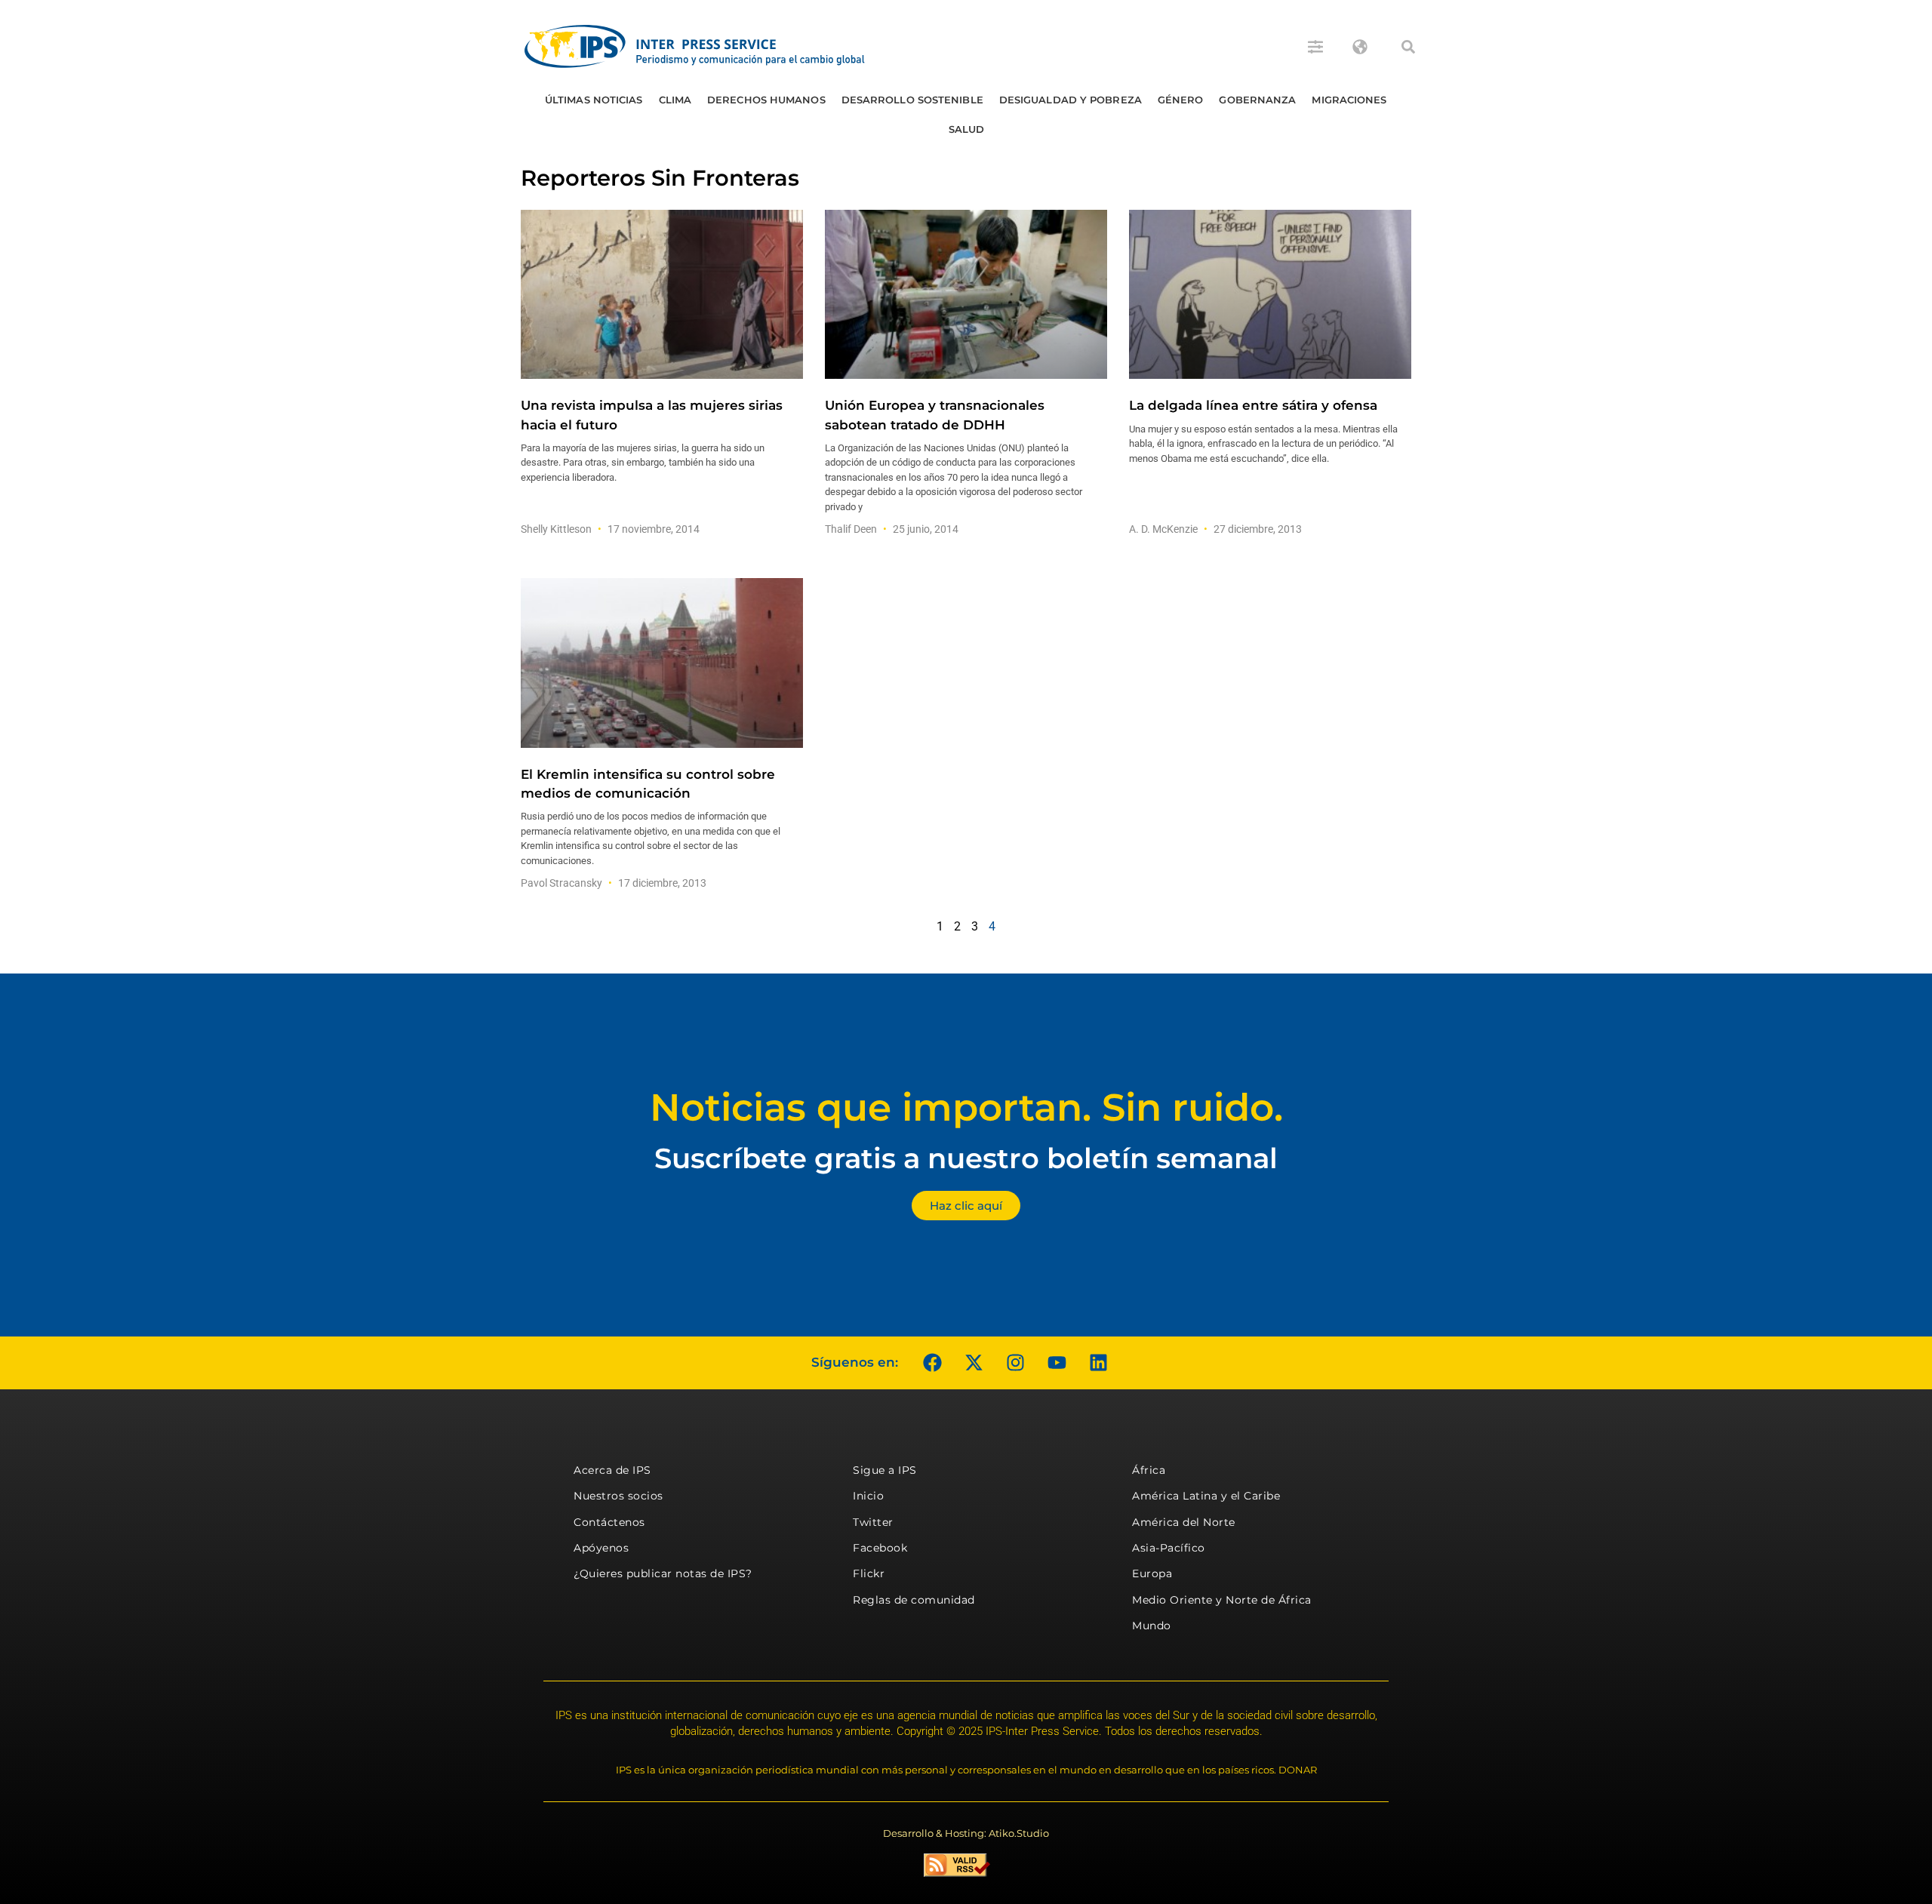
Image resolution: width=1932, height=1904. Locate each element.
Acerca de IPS (612, 1470)
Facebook (880, 1548)
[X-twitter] (974, 1363)
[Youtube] (1057, 1363)
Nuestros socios (618, 1496)
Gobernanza (1257, 100)
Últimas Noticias (594, 100)
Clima (675, 100)
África (1149, 1470)
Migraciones (1349, 100)
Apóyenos (601, 1548)
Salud (967, 129)
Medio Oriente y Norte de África (1222, 1600)
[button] (1408, 47)
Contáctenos (609, 1522)
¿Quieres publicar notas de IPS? (663, 1573)
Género (1181, 100)
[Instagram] (1015, 1363)
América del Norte (1184, 1522)
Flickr (869, 1573)
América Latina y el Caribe (1206, 1496)
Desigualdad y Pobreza (1071, 100)
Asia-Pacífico (1169, 1548)
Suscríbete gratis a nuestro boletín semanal (966, 1158)
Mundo (1152, 1626)
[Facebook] (932, 1363)
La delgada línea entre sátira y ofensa (1253, 405)
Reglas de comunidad (914, 1600)
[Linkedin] (1098, 1363)
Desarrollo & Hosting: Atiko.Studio (966, 1833)
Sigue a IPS (885, 1470)
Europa (1152, 1573)
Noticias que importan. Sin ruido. (966, 1107)
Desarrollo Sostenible (912, 100)
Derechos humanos (766, 100)
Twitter (873, 1522)
